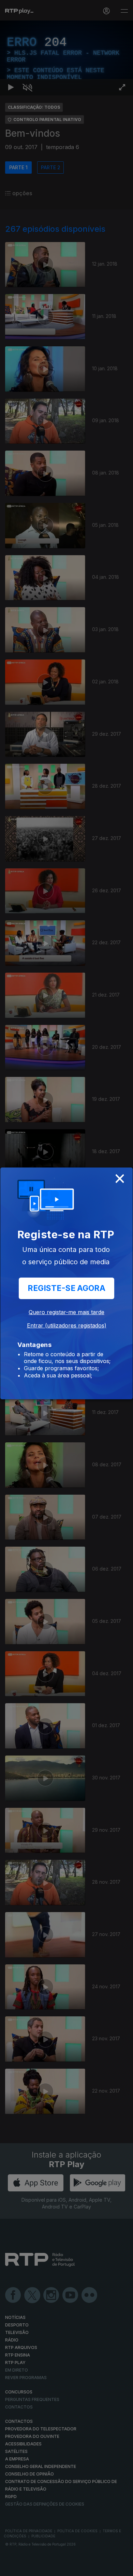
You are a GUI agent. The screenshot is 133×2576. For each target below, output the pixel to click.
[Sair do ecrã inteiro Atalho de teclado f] (122, 2568)
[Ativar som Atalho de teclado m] (27, 2568)
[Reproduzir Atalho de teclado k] (11, 2568)
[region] (66, 1288)
